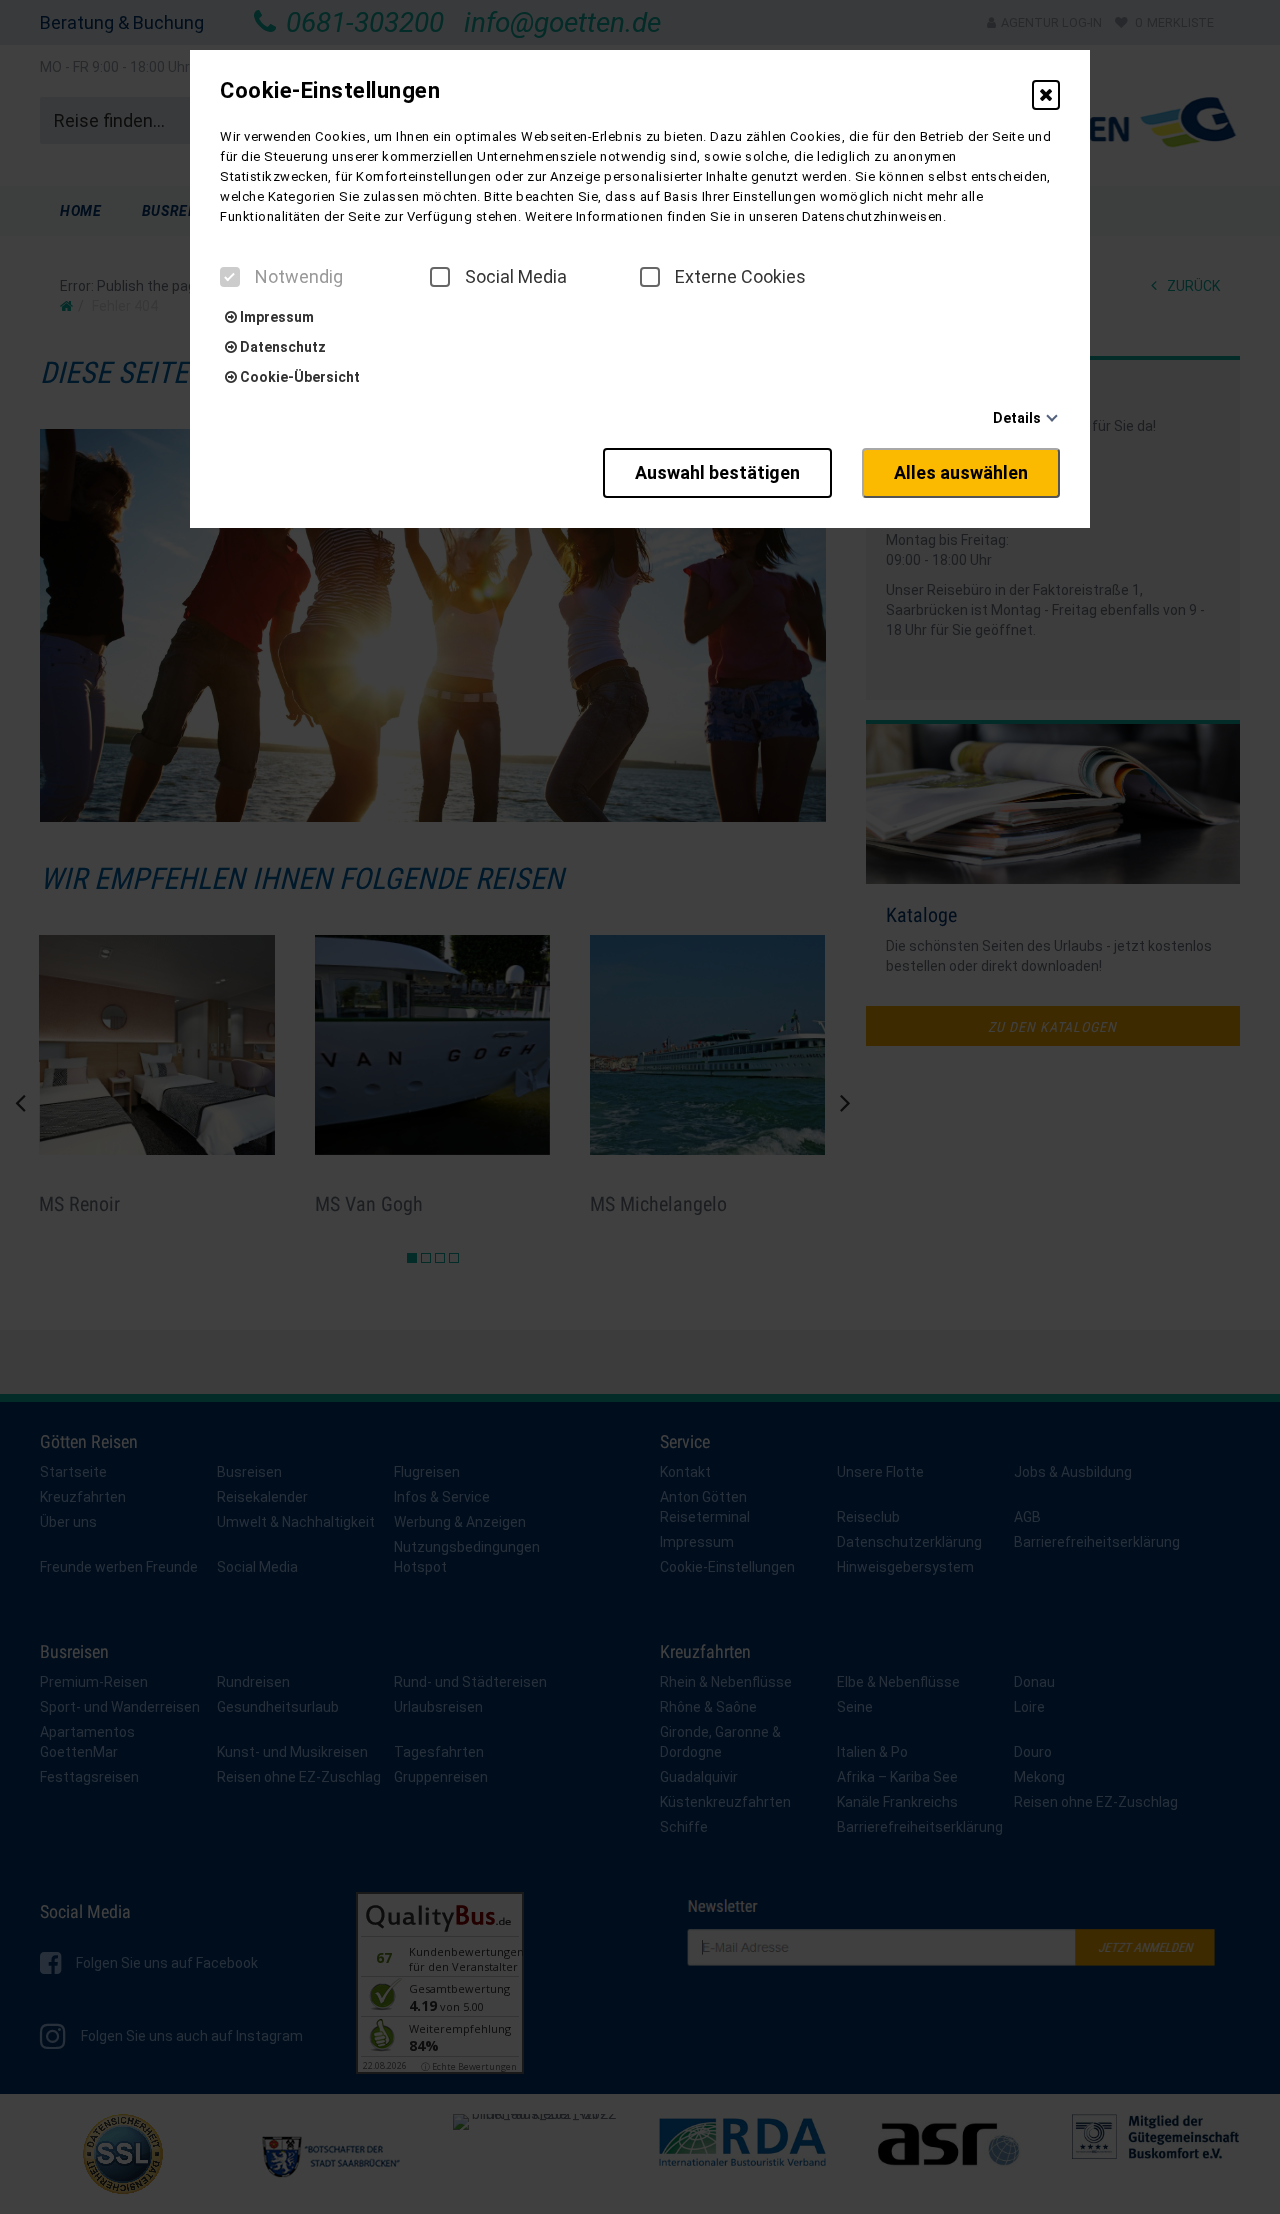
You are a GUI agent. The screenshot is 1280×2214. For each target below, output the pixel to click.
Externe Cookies (740, 277)
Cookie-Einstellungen (330, 91)
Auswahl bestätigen (717, 472)
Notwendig (299, 277)
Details (1017, 418)
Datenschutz (281, 347)
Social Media (516, 277)
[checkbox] (230, 277)
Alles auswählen (961, 472)
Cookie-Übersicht (298, 377)
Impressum (275, 317)
